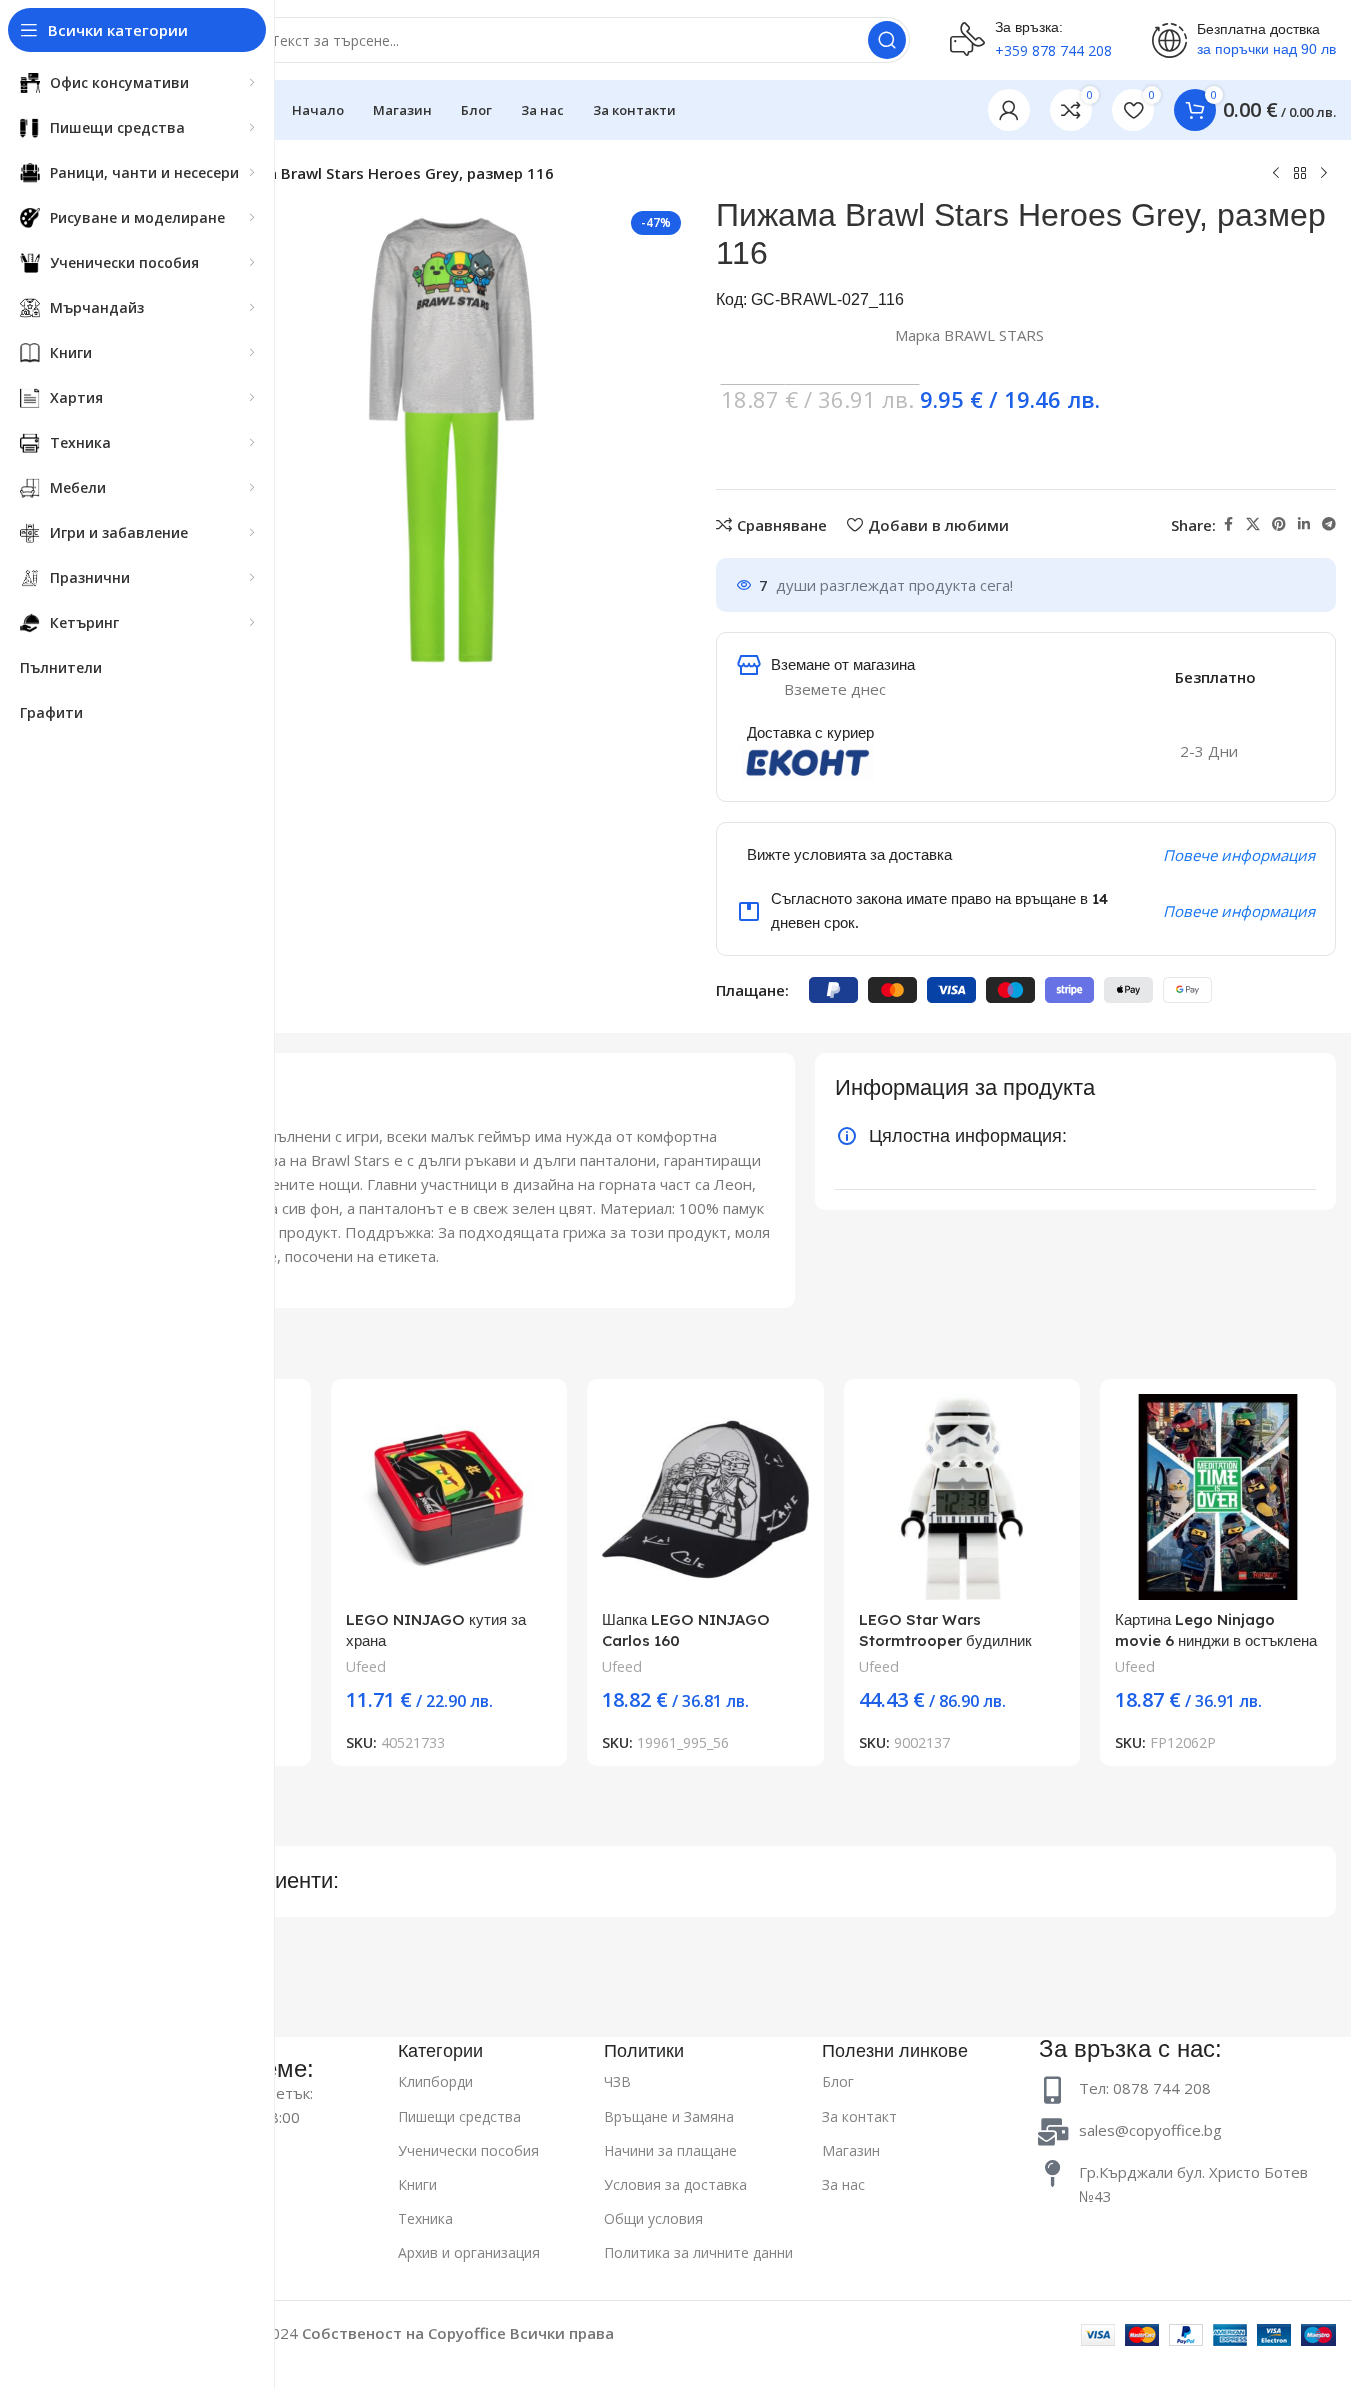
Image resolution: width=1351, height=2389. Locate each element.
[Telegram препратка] (1329, 524)
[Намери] (887, 40)
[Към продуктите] (1300, 174)
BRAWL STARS (994, 335)
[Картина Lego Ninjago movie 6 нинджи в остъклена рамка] (1218, 1497)
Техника (425, 2218)
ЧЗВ (617, 2081)
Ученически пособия (468, 2150)
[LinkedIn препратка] (1304, 524)
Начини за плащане (670, 2150)
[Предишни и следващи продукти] (1276, 174)
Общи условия (653, 2218)
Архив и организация (469, 2252)
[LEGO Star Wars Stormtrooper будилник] (962, 1497)
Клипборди (435, 2081)
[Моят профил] (1009, 110)
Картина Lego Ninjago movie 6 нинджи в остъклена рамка (1216, 1640)
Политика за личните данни (698, 2252)
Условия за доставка (675, 2184)
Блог (838, 2081)
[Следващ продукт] (1324, 174)
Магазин (851, 2150)
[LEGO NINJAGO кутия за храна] (449, 1497)
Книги (417, 2184)
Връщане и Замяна (669, 2116)
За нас (843, 2184)
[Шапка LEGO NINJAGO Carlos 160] (705, 1497)
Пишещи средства (459, 2116)
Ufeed (366, 1666)
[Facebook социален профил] (1228, 524)
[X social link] (1253, 524)
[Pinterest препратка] (1279, 524)
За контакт (859, 2116)
